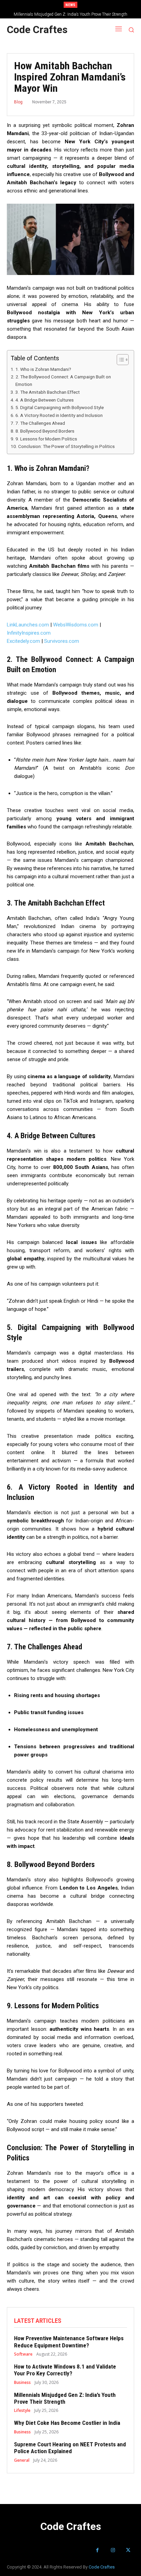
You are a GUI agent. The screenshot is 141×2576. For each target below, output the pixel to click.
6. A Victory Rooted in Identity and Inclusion (59, 415)
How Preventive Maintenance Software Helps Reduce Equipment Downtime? (69, 2342)
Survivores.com (62, 641)
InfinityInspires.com (29, 633)
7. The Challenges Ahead (40, 423)
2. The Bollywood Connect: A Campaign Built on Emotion (63, 380)
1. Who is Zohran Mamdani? (43, 369)
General (22, 2460)
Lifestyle (22, 2411)
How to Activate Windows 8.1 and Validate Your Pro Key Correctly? (65, 2370)
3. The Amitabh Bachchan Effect (48, 392)
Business (22, 2383)
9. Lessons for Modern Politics (46, 439)
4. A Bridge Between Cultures (44, 400)
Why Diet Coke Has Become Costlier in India (71, 14)
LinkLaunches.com (28, 625)
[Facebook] (97, 2550)
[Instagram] (113, 2550)
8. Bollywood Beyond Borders (45, 431)
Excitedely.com (23, 641)
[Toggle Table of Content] (119, 360)
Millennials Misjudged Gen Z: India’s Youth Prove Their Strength (65, 2398)
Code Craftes (102, 2567)
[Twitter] (128, 2550)
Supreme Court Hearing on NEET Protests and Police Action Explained (70, 2448)
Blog (18, 102)
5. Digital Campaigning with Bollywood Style (60, 407)
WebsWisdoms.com (76, 625)
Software (23, 2354)
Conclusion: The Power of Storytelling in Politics (66, 446)
